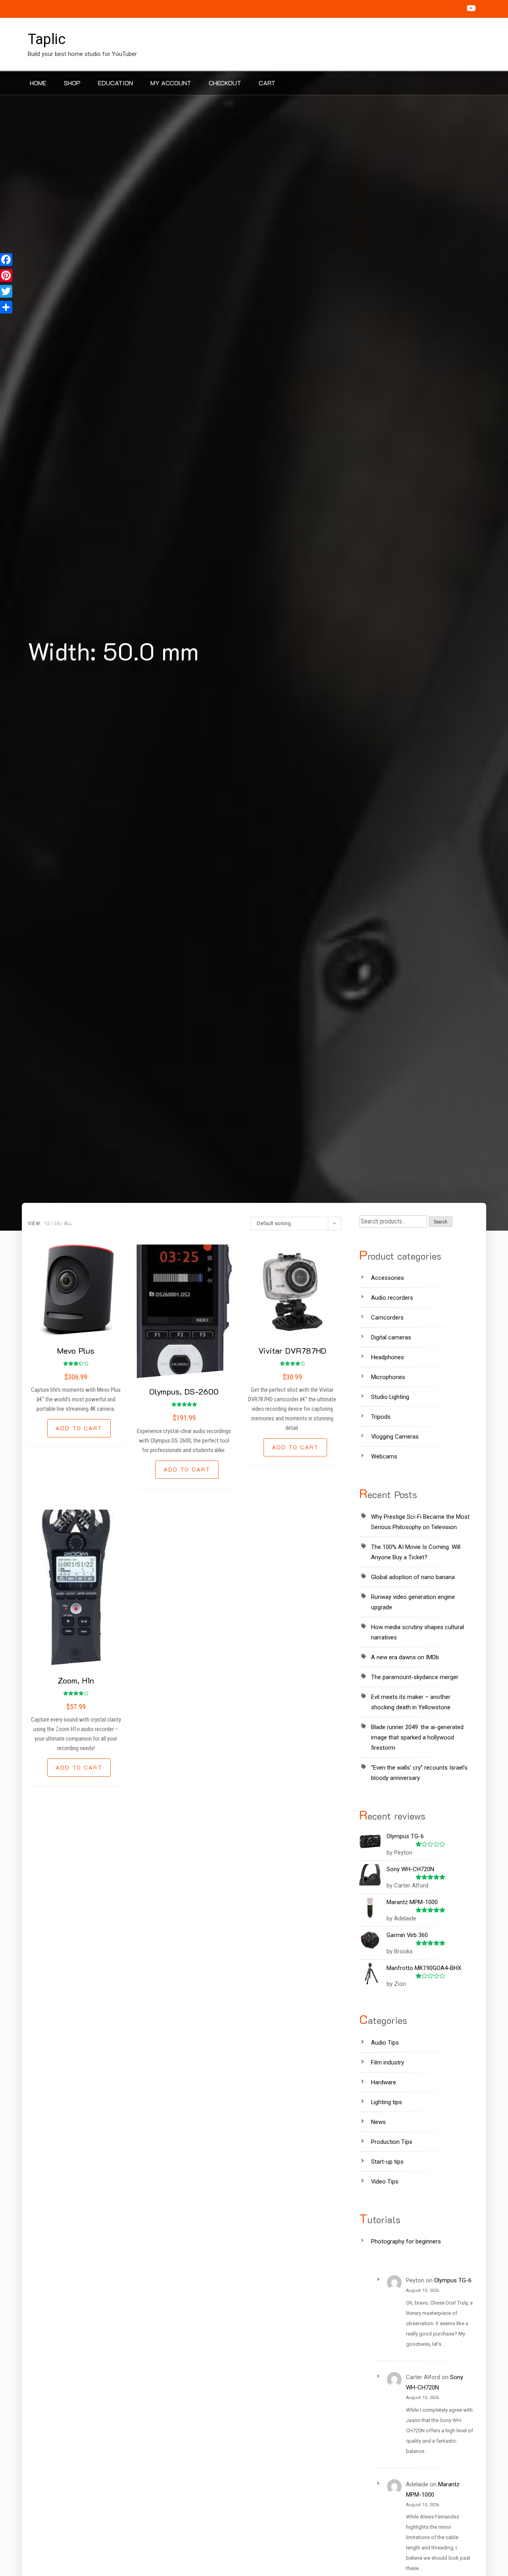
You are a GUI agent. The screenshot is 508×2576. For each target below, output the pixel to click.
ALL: (68, 1224)
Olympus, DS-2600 (184, 1391)
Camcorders (387, 1318)
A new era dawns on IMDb (405, 1657)
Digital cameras (391, 1337)
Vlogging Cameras (395, 1437)
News (378, 2122)
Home (38, 83)
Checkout (225, 83)
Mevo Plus (76, 1351)
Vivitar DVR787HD (292, 1351)
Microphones (388, 1377)
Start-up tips (387, 2162)
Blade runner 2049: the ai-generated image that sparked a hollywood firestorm (417, 1737)
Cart (267, 83)
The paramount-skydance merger (415, 1677)
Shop (72, 83)
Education (115, 83)
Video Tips (385, 2182)
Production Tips (392, 2142)
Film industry (388, 2062)
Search (441, 1222)
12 (47, 1224)
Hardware (384, 2082)
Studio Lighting (390, 1397)
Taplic (47, 39)
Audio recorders (392, 1298)
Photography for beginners (406, 2241)
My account (171, 83)
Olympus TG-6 (453, 2280)
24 (57, 1224)
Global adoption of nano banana (413, 1577)
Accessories (388, 1278)
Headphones (388, 1357)
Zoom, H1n (76, 1680)
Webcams (384, 1456)
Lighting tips (387, 2102)
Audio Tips (385, 2043)
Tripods (381, 1417)
